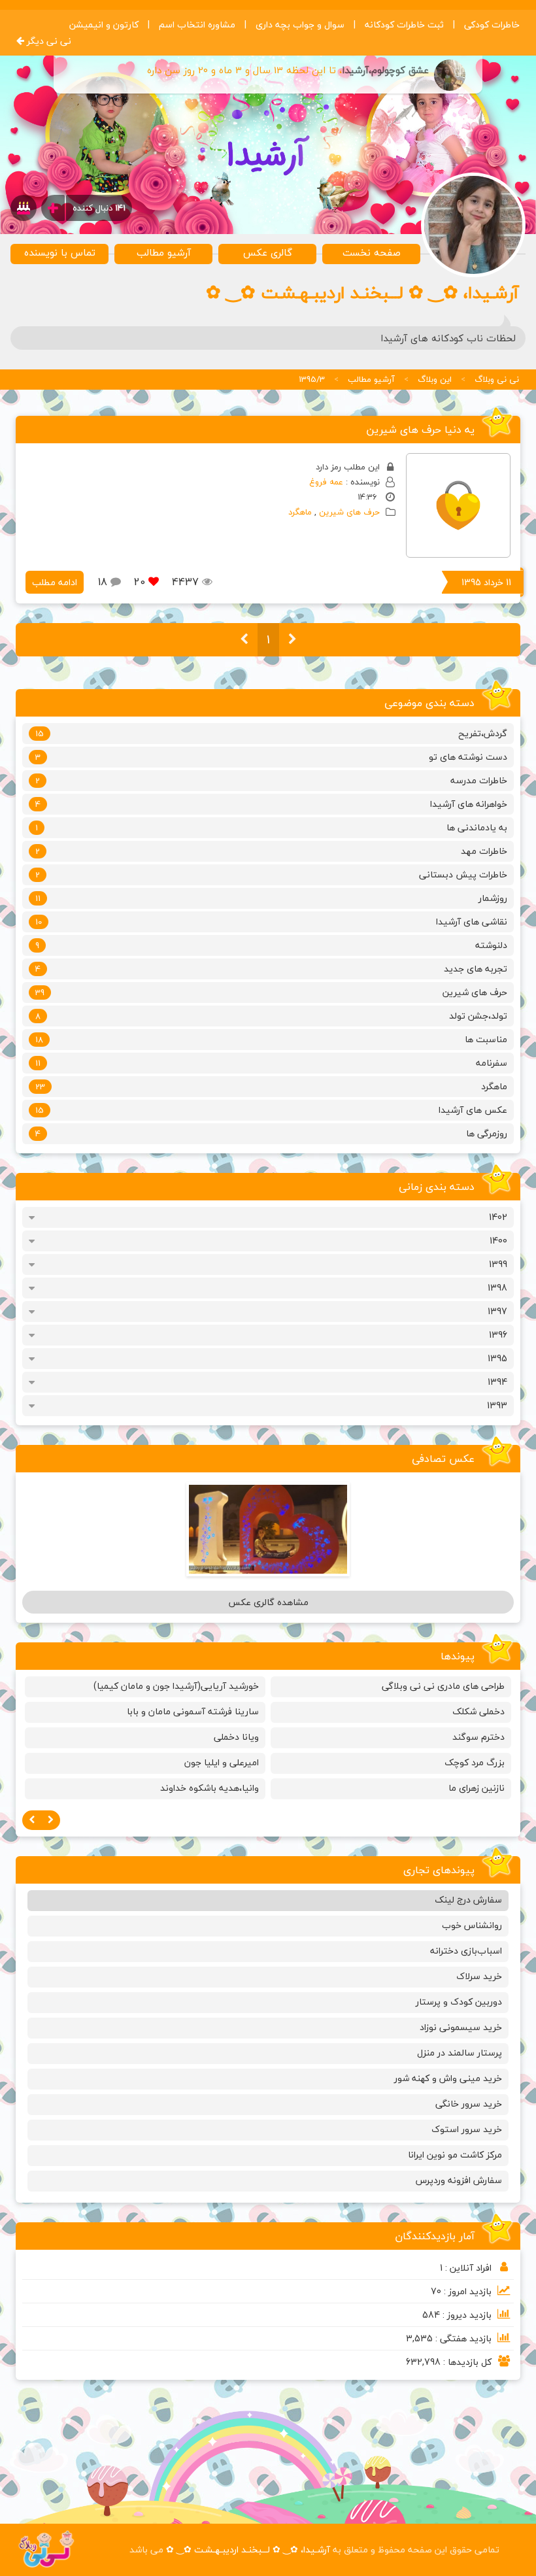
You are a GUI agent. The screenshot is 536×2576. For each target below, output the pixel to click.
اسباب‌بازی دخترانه (466, 1951)
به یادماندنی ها (271, 827)
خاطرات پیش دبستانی (271, 874)
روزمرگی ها (271, 1133)
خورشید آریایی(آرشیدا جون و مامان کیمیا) (176, 1686)
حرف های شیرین (349, 512)
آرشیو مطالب (164, 252)
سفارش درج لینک (468, 1900)
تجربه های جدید (271, 969)
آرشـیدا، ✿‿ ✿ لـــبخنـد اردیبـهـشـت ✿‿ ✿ (248, 2550)
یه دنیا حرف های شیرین (420, 430)
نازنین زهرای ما (477, 1788)
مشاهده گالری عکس (268, 1602)
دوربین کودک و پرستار (459, 2002)
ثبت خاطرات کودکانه (404, 25)
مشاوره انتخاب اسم (197, 25)
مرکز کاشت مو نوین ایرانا (455, 2155)
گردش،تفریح (271, 733)
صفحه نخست (372, 252)
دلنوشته (271, 945)
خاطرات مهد (271, 851)
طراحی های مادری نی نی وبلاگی (443, 1686)
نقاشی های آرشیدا (271, 922)
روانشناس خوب (472, 1925)
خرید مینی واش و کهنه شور (448, 2078)
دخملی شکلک (478, 1711)
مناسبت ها (271, 1039)
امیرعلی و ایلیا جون (222, 1762)
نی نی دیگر (48, 41)
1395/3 (312, 379)
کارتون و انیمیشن (104, 25)
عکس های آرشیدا (271, 1110)
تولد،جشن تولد (271, 1016)
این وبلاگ (435, 379)
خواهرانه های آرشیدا (271, 804)
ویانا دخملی (236, 1737)
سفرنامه (271, 1063)
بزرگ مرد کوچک (475, 1762)
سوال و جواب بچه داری (300, 25)
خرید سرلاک (479, 1976)
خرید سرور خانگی (469, 2104)
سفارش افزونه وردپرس (459, 2180)
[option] (391, 1740)
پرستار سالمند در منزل (460, 2053)
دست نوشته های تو (271, 757)
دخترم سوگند (478, 1737)
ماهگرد (300, 512)
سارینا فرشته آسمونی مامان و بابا (193, 1711)
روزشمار (271, 898)
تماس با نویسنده (60, 252)
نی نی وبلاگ (497, 379)
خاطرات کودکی (492, 25)
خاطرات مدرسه (271, 780)
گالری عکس (268, 252)
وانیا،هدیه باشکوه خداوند (209, 1788)
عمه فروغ (326, 482)
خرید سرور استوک (467, 2129)
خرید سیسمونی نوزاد (461, 2027)
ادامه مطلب (55, 582)
